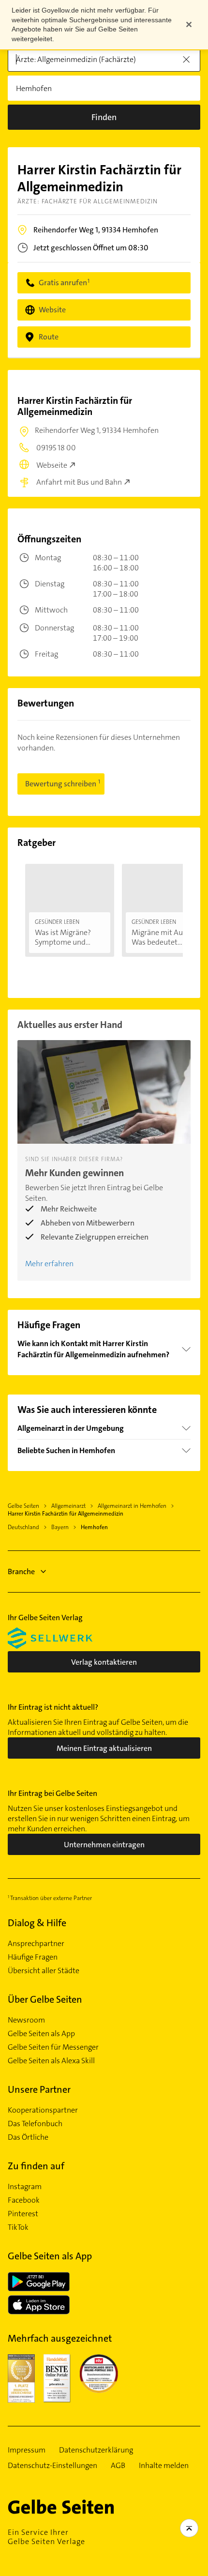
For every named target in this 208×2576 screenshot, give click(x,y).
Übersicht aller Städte (44, 1971)
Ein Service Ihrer (46, 2537)
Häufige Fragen (33, 1957)
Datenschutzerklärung (96, 2450)
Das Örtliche (28, 2137)
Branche (21, 1572)
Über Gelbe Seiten (45, 1999)
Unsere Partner (39, 2089)
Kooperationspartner (43, 2110)
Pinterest (23, 2214)
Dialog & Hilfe (37, 1923)
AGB (118, 2466)
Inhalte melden (164, 2466)
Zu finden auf (36, 2166)
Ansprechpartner (36, 1944)
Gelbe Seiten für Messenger (53, 2047)
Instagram (25, 2187)
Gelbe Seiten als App (41, 2034)
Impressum (27, 2450)
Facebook (24, 2200)
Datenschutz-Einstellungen (52, 2466)
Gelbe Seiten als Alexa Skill (51, 2061)
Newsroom (26, 2020)
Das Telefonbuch (35, 2124)
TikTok (18, 2227)
